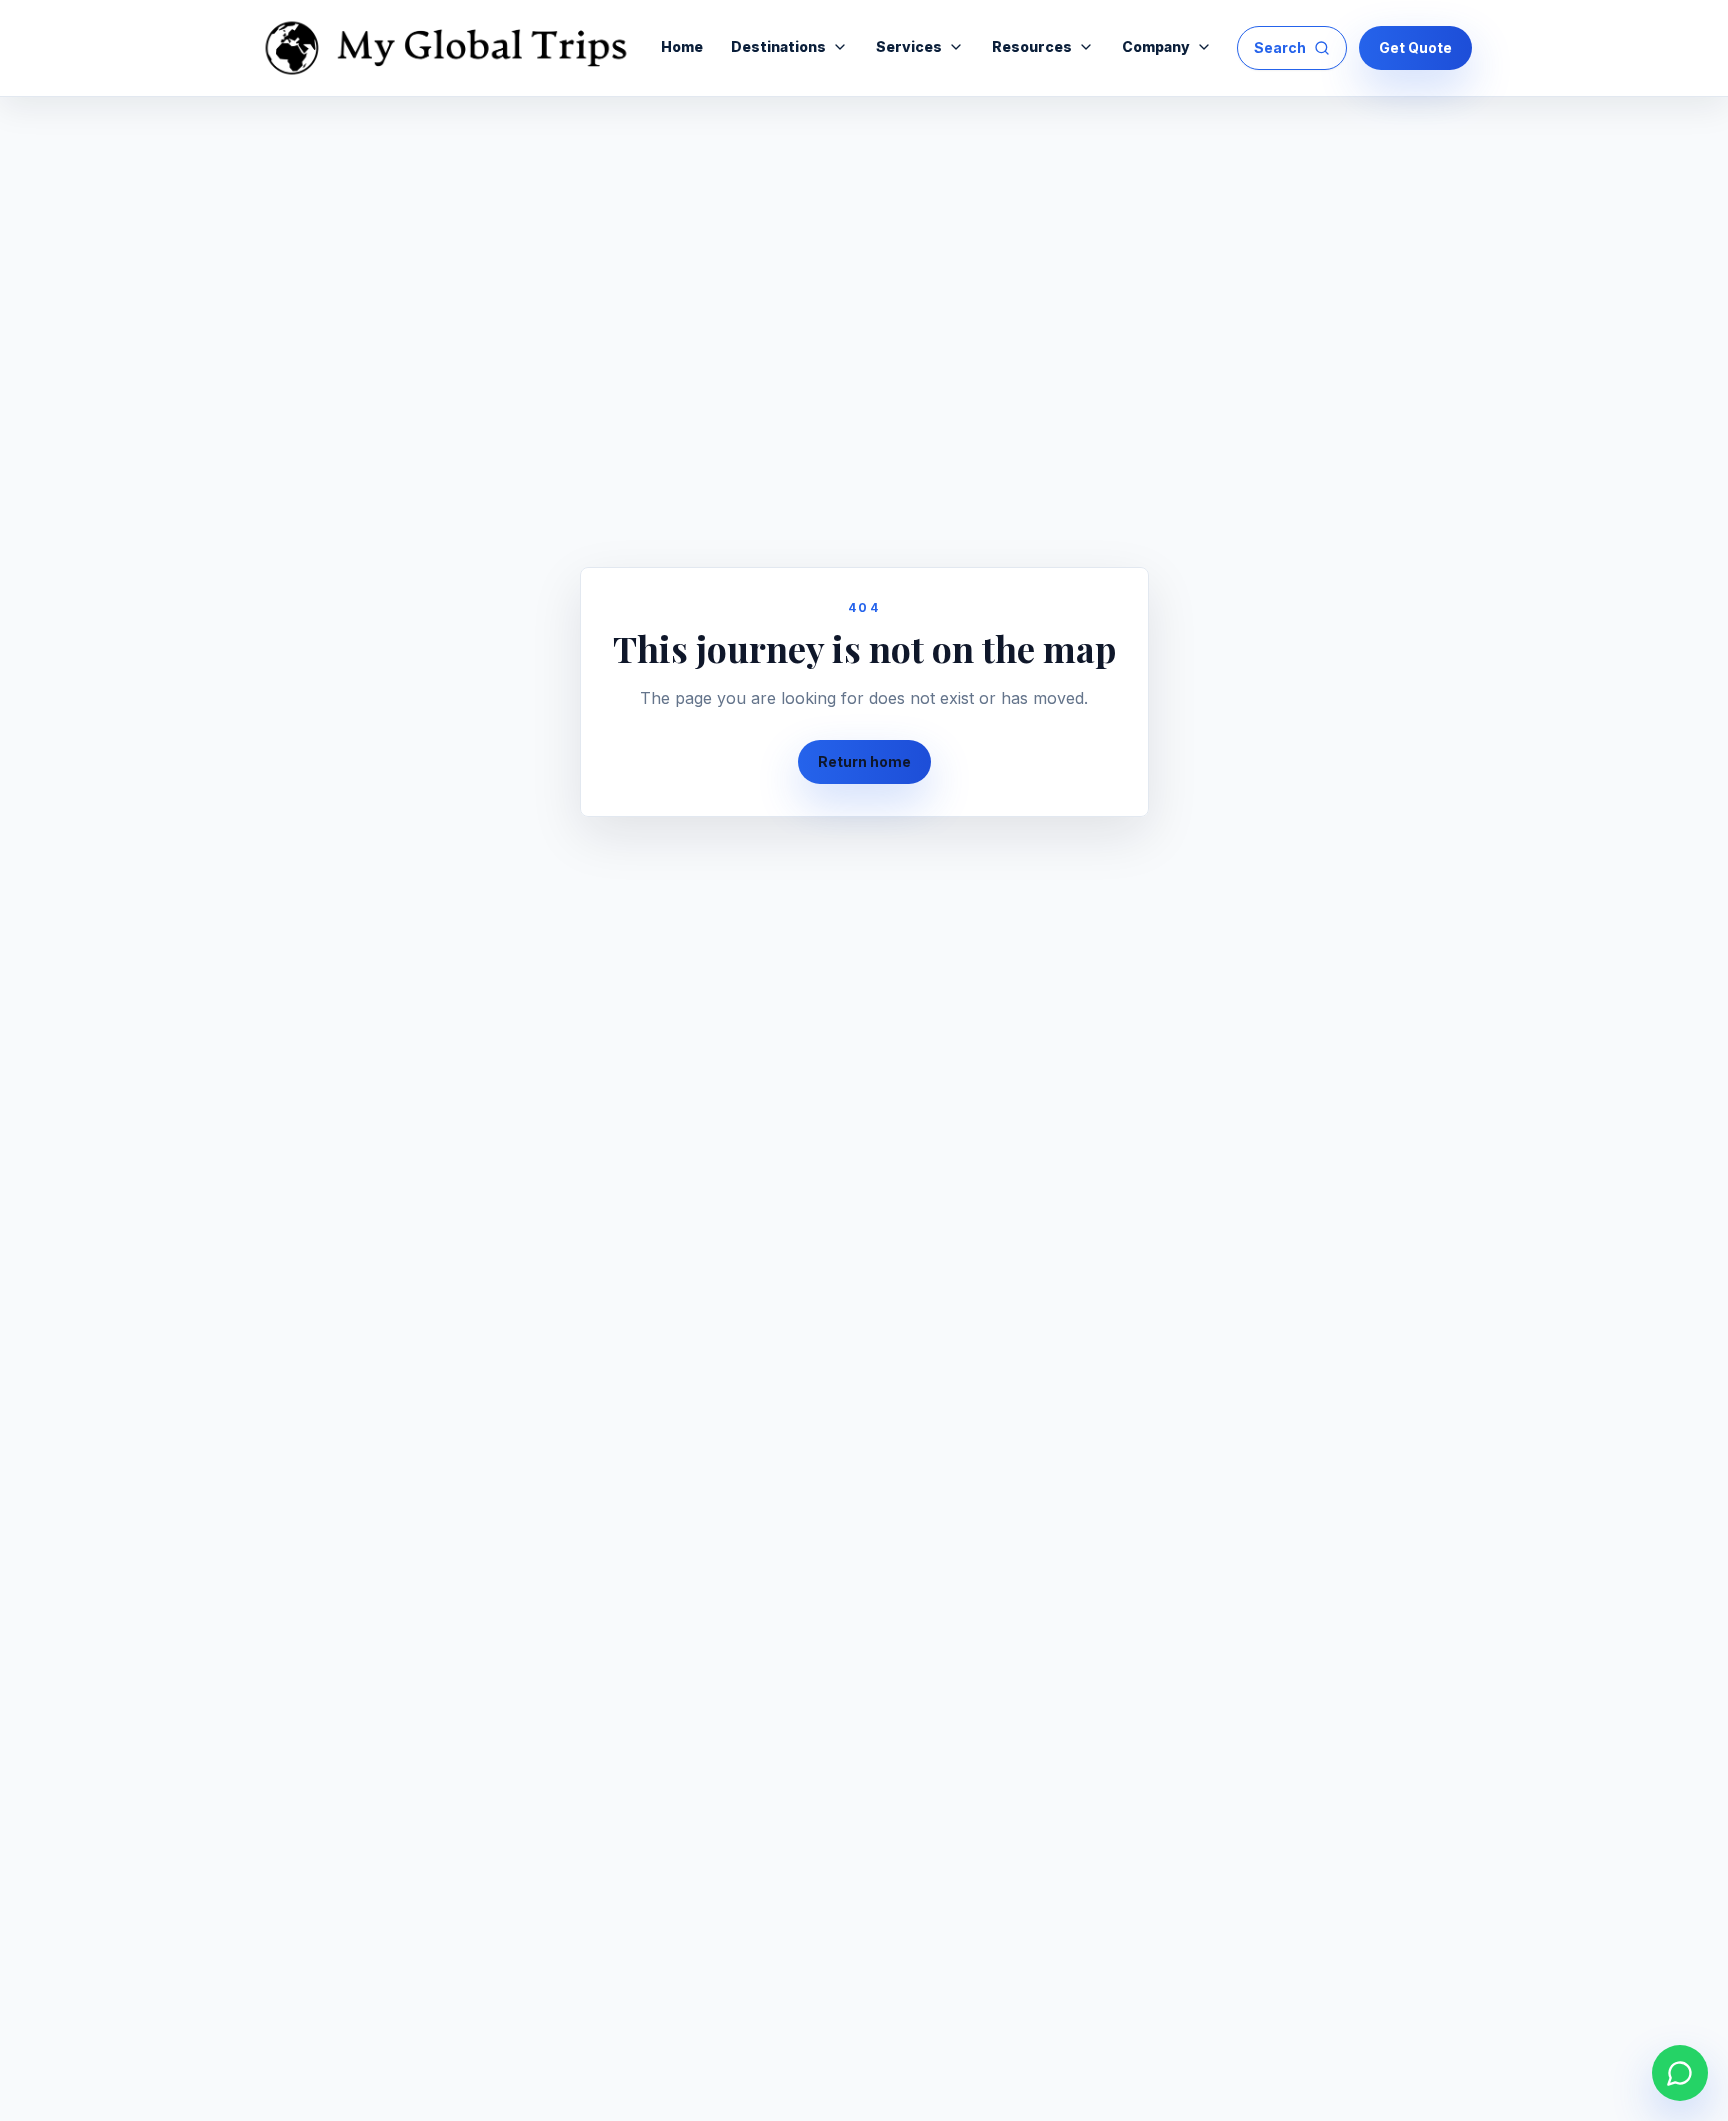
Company (1156, 46)
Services (909, 46)
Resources (1032, 46)
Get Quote (1415, 47)
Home (682, 46)
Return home (864, 761)
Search (1280, 47)
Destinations (778, 46)
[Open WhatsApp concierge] (1680, 2073)
